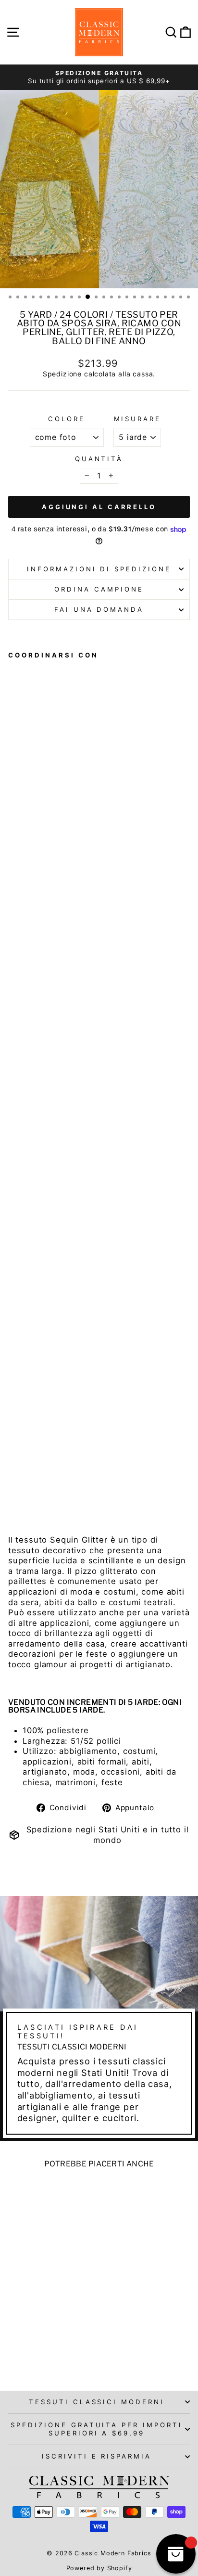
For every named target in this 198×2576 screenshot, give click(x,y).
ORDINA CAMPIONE (99, 589)
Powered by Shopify (99, 2568)
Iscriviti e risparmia (97, 2456)
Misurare (137, 419)
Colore (67, 419)
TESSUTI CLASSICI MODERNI (97, 2402)
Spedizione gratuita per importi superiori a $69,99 (97, 2429)
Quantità (99, 459)
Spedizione (62, 374)
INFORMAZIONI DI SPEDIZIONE (99, 569)
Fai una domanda (99, 609)
